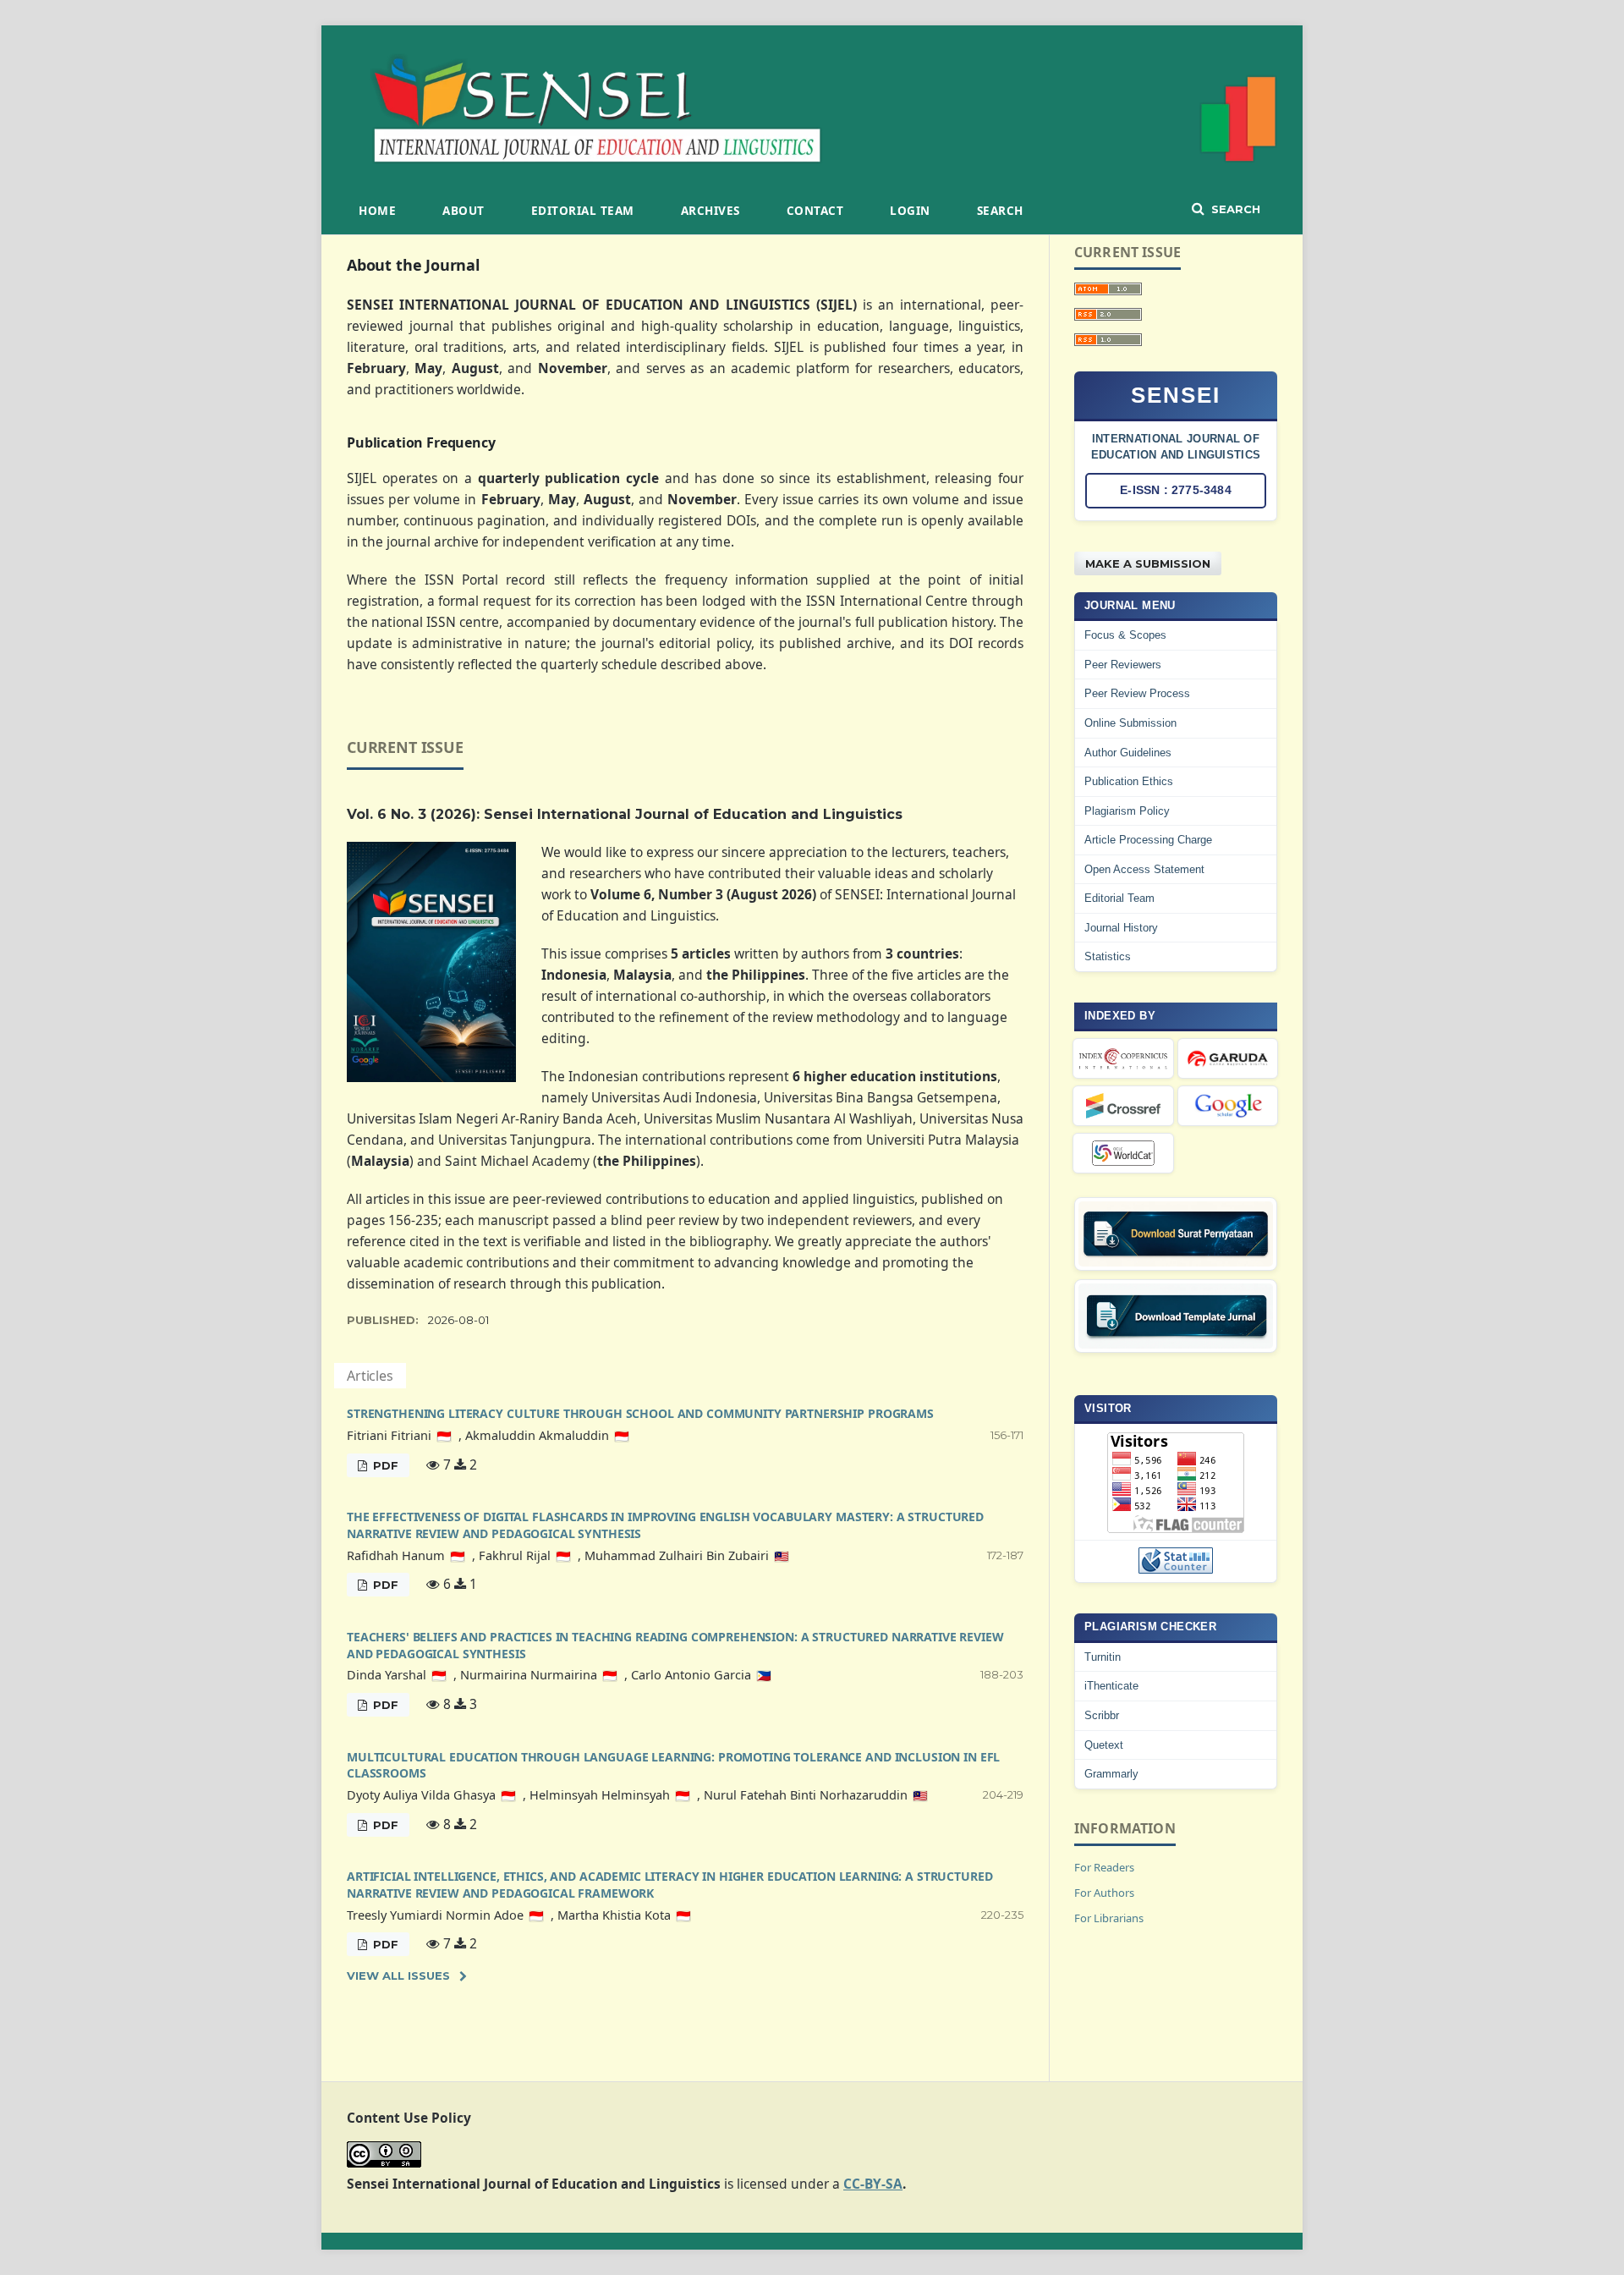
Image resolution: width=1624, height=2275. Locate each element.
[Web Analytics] (1176, 1561)
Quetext (1104, 1745)
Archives (710, 211)
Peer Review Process (1137, 693)
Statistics (1108, 956)
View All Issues (398, 1976)
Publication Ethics (1129, 781)
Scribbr (1102, 1715)
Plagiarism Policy (1127, 811)
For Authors (1104, 1893)
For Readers (1104, 1867)
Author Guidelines (1128, 753)
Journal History (1121, 928)
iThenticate (1111, 1686)
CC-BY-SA (873, 2184)
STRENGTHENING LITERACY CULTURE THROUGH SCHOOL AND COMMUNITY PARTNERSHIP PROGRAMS (640, 1413)
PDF (384, 1465)
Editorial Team (583, 211)
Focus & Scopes (1125, 635)
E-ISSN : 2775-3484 (1176, 490)
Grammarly (1111, 1774)
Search (1000, 211)
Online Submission (1130, 723)
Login (910, 211)
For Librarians (1109, 1918)
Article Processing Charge (1148, 840)
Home (377, 211)
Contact (815, 211)
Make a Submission (1148, 563)
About (464, 211)
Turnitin (1103, 1657)
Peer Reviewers (1123, 665)
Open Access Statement (1144, 869)
